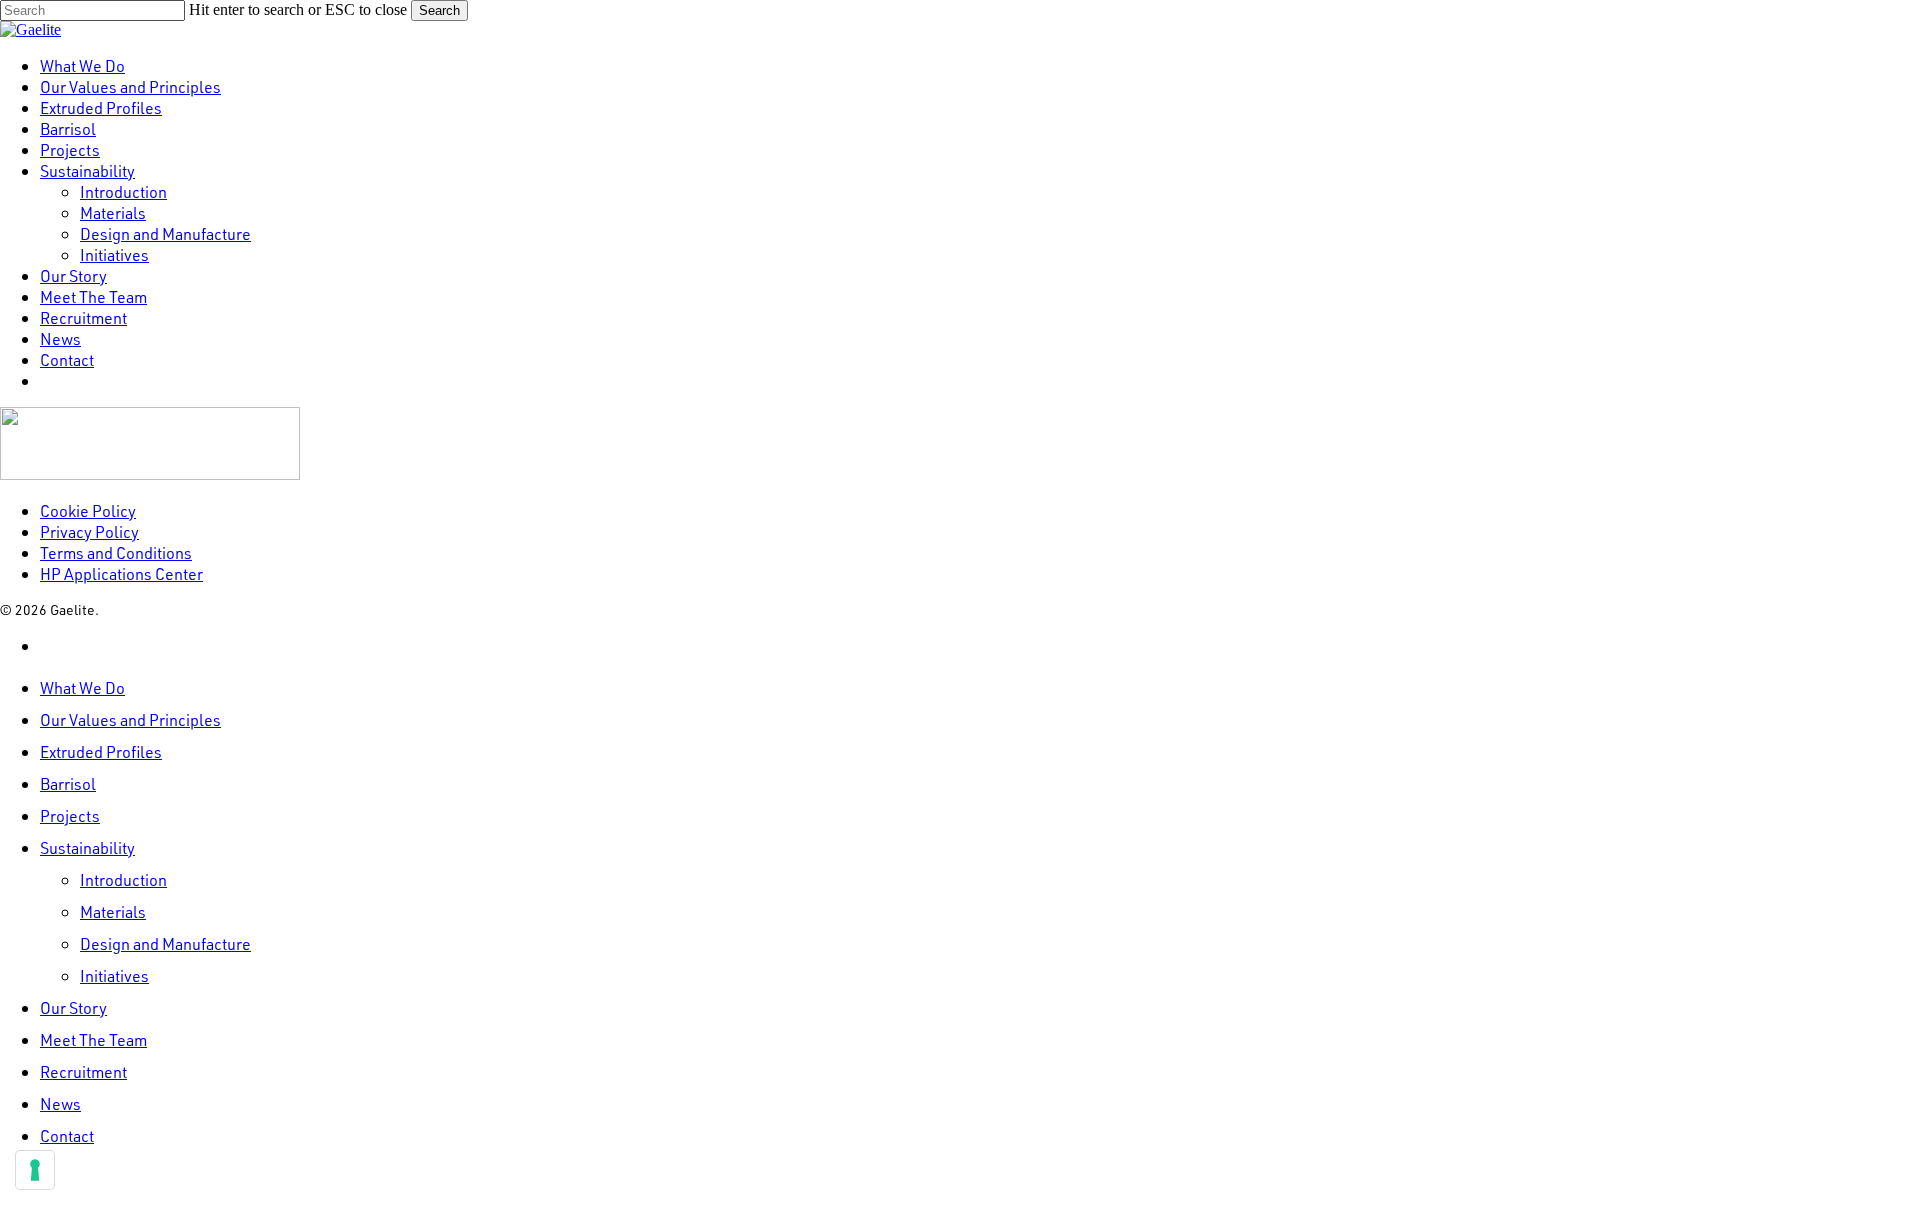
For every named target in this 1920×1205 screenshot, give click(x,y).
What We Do (82, 687)
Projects (70, 815)
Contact (67, 1135)
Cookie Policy (88, 510)
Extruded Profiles (101, 751)
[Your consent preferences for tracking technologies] (35, 1170)
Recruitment (83, 1071)
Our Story (73, 1007)
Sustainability (87, 847)
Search (439, 10)
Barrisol (68, 783)
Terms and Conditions (116, 552)
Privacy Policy (89, 531)
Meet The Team (93, 1039)
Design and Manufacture (165, 943)
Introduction (123, 879)
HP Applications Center (121, 573)
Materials (113, 911)
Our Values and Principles (130, 719)
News (60, 1103)
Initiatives (114, 975)
